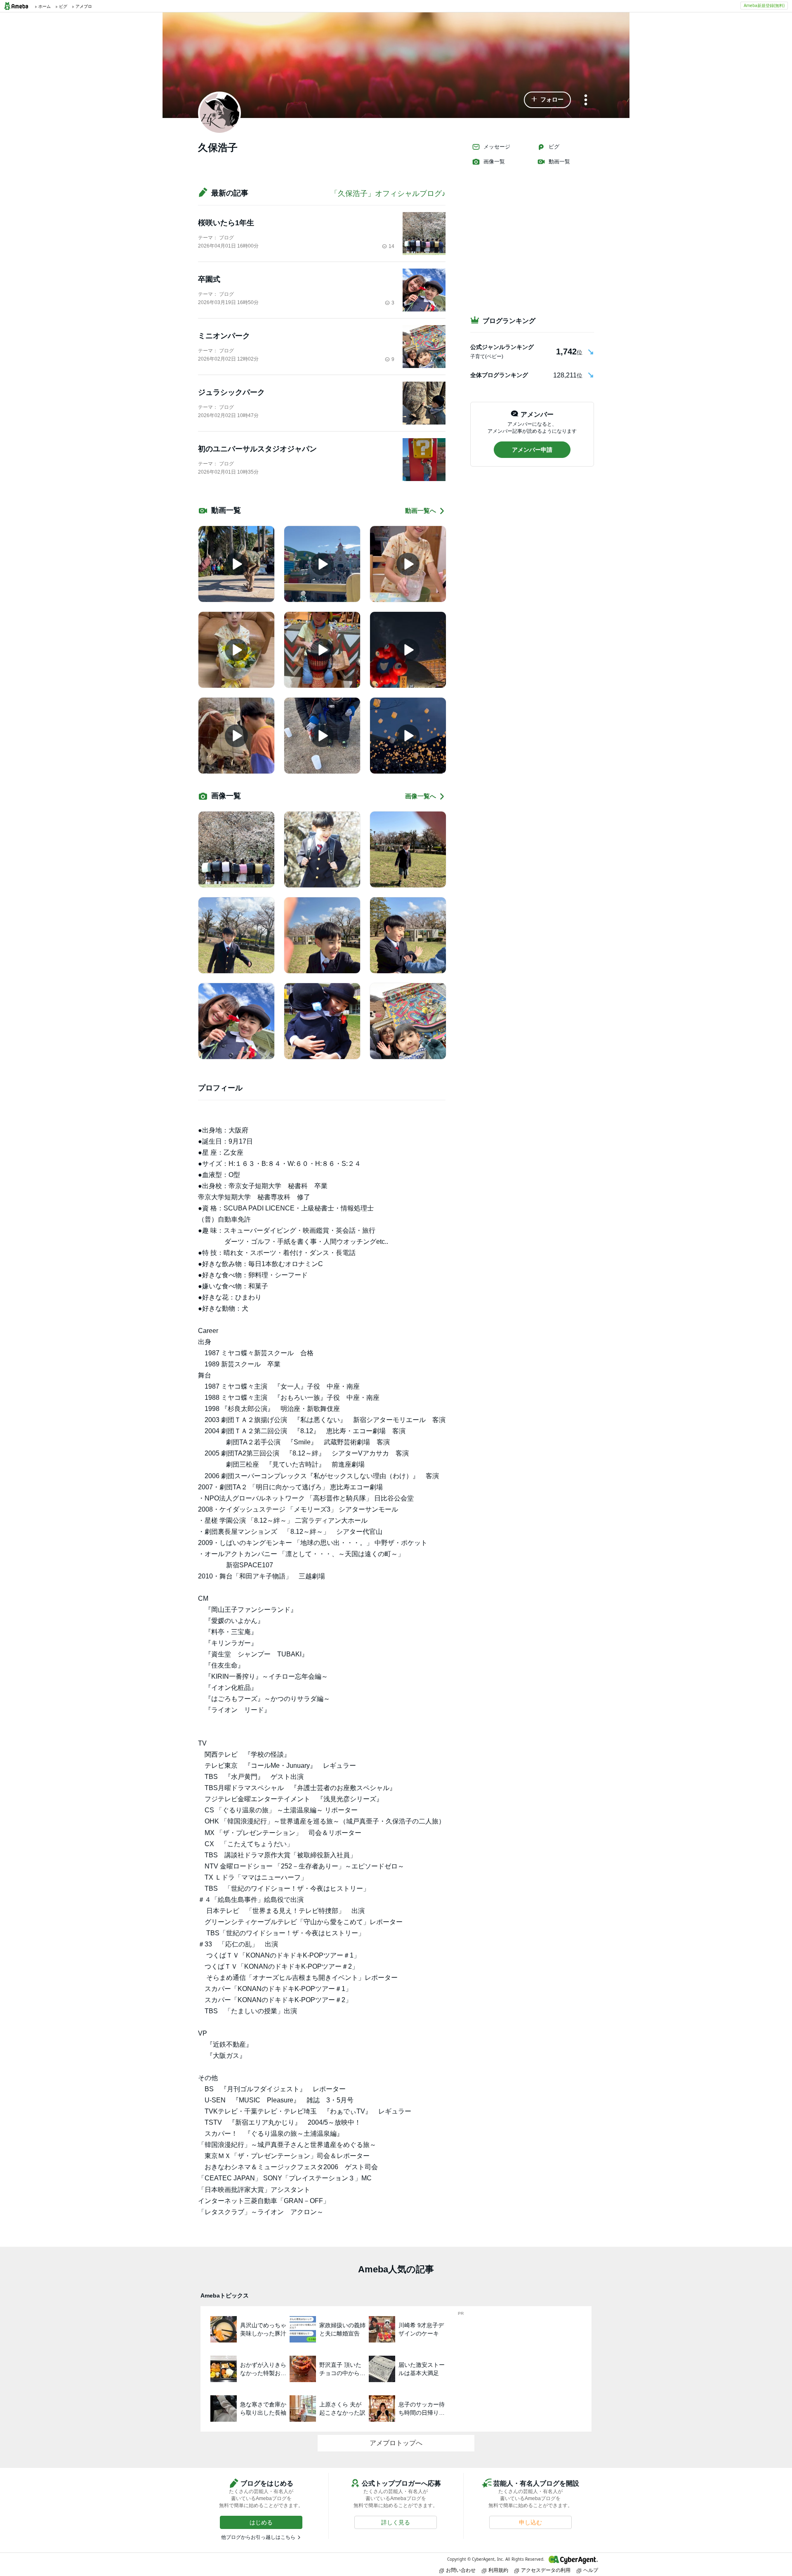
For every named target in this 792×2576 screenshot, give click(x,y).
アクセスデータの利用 (546, 2570)
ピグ (554, 147)
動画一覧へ (421, 511)
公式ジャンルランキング (502, 347)
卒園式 (209, 279)
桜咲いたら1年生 (226, 223)
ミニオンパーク (224, 336)
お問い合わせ (461, 2570)
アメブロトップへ (396, 2443)
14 (391, 246)
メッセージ (497, 147)
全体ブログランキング (499, 375)
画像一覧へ (421, 796)
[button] (547, 100)
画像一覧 (494, 162)
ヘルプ (591, 2570)
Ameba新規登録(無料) (764, 5)
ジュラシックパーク (231, 392)
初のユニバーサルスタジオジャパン (257, 449)
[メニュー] (586, 100)
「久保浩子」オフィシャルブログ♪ (388, 193)
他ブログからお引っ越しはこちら (258, 2537)
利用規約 (498, 2570)
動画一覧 (559, 162)
